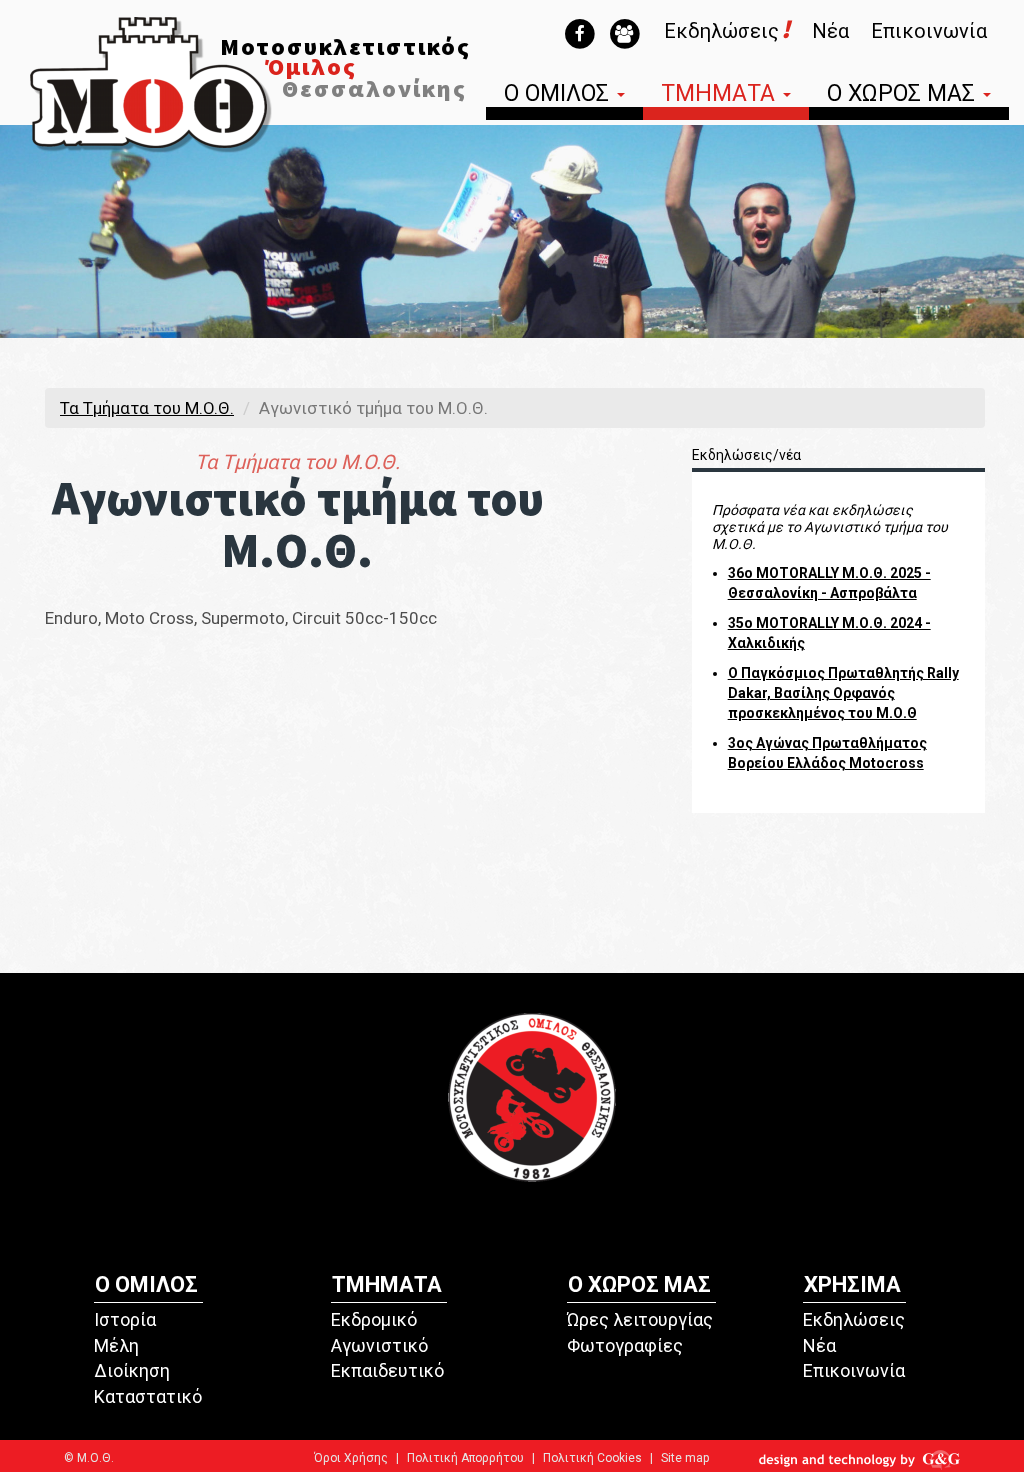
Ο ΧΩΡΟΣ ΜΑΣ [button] (904, 95)
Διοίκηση (132, 1370)
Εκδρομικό (374, 1319)
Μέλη (116, 1345)
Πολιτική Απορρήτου (465, 1458)
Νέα (830, 31)
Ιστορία (125, 1319)
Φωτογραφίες (625, 1345)
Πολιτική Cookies (592, 1458)
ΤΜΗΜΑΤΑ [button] (721, 95)
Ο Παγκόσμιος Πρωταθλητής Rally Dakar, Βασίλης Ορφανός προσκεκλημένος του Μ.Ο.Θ (843, 693)
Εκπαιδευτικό (387, 1370)
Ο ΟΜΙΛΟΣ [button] (559, 95)
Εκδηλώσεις (854, 1319)
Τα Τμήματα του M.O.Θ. (147, 408)
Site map (685, 1458)
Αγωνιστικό (379, 1345)
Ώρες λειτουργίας (640, 1319)
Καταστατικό (148, 1396)
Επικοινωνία (929, 31)
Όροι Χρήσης (351, 1458)
